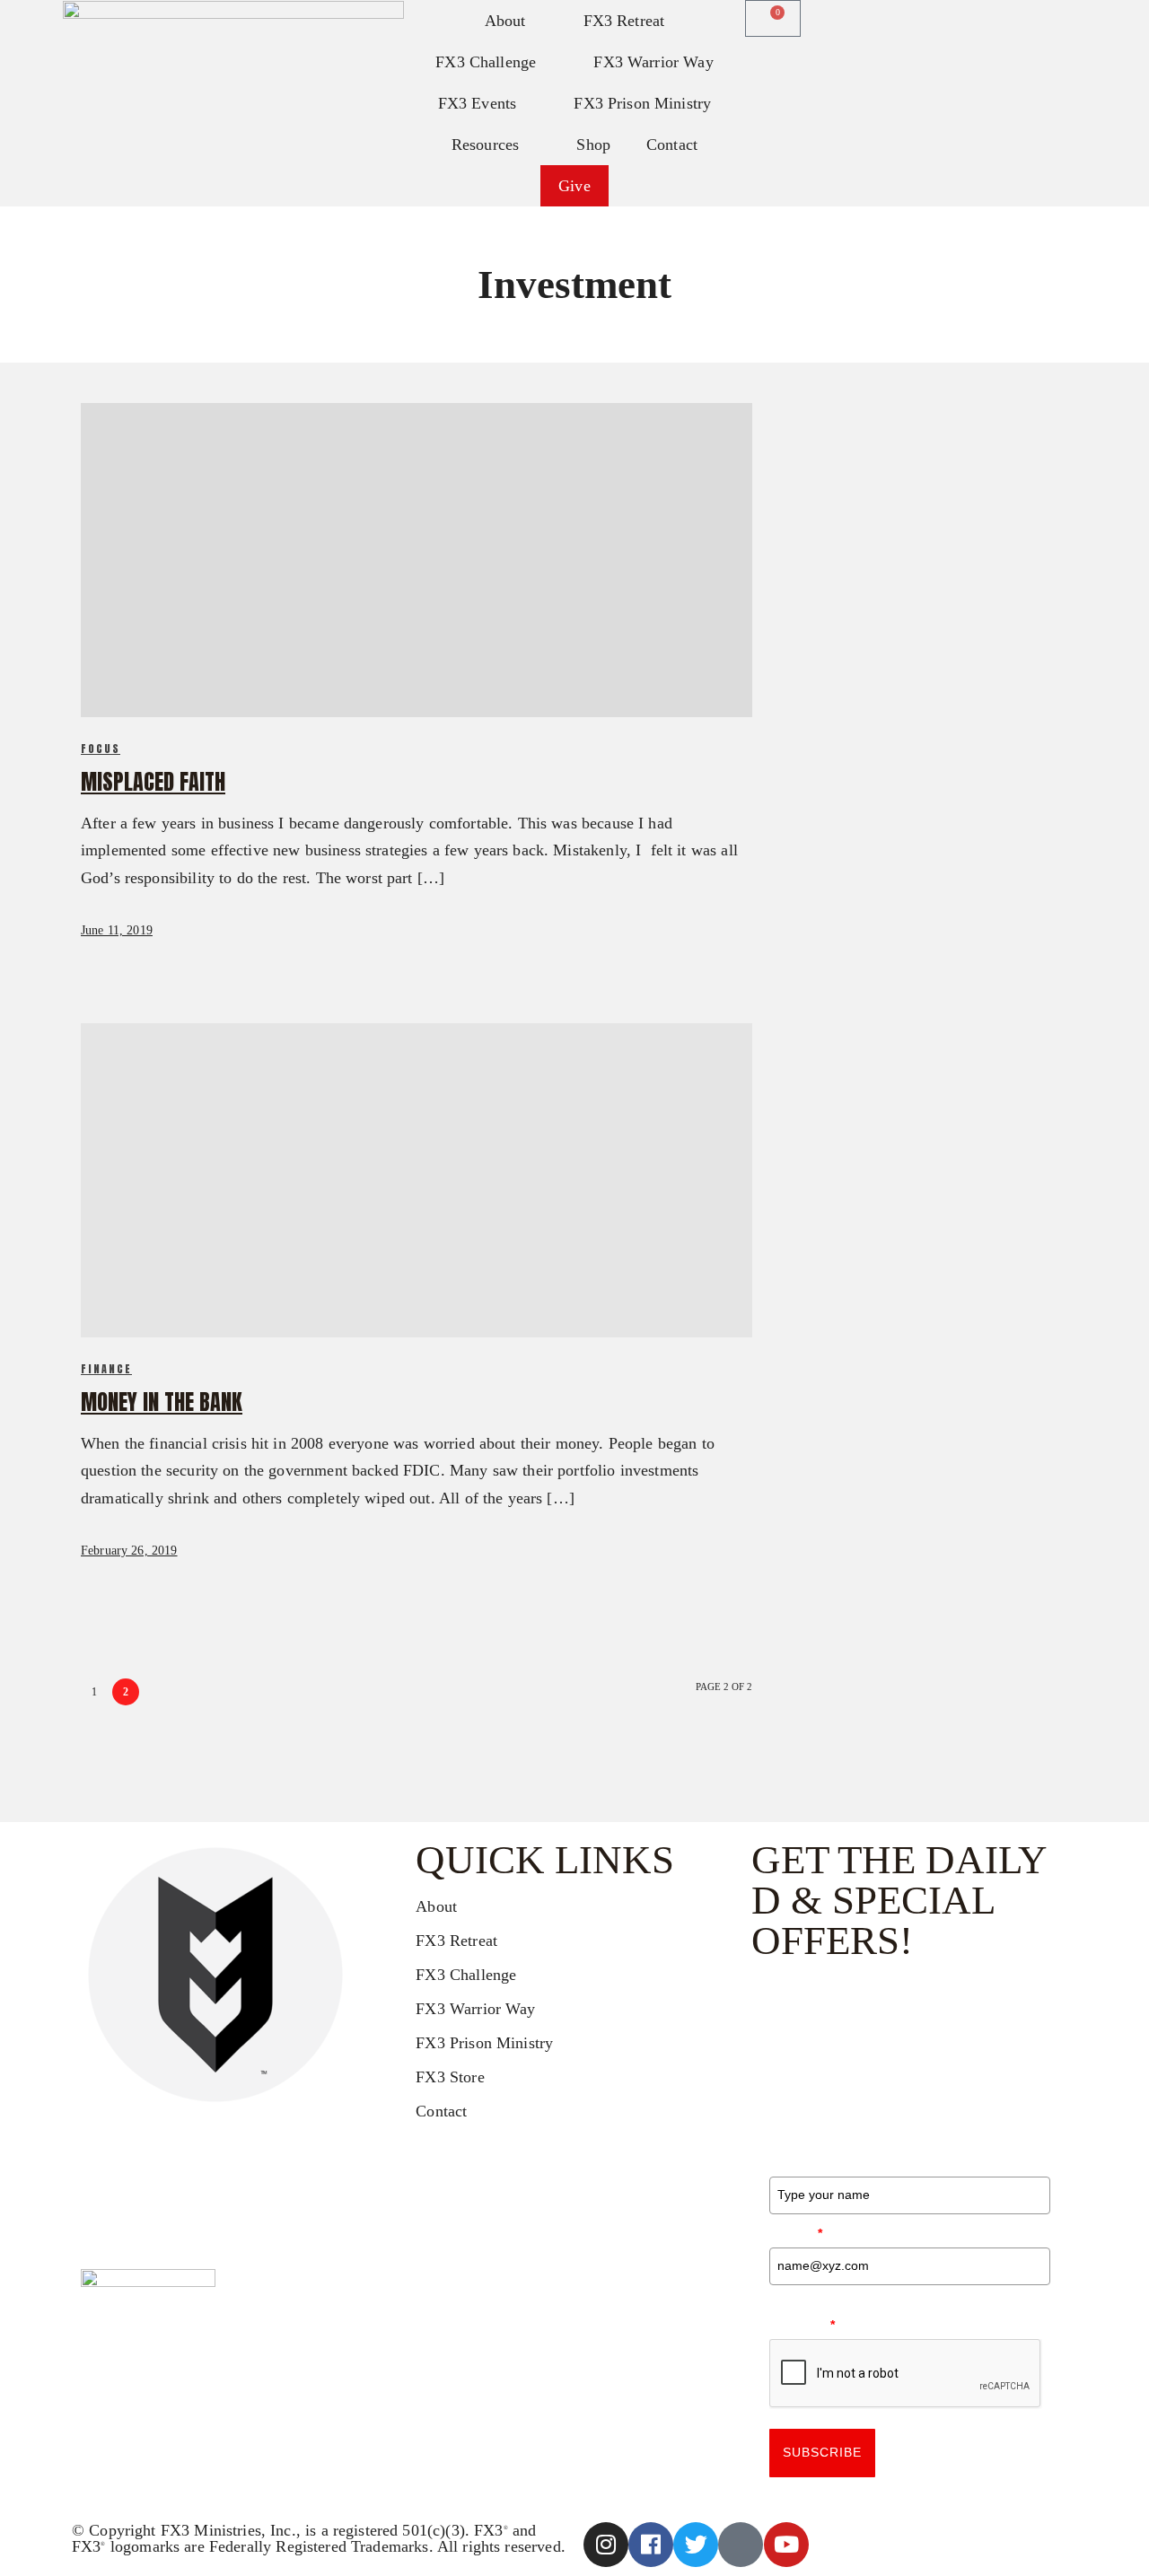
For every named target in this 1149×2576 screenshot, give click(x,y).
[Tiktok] (741, 2545)
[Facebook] (651, 2545)
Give (574, 186)
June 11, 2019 (117, 930)
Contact (672, 145)
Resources (485, 145)
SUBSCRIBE (822, 2452)
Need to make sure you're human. (883, 2314)
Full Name (814, 2162)
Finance (106, 1369)
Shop (593, 145)
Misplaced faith (153, 782)
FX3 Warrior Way (653, 62)
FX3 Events (478, 103)
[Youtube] (786, 2545)
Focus (101, 749)
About (436, 1906)
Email (797, 2233)
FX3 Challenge (486, 62)
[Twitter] (696, 2545)
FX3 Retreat (624, 21)
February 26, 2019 (129, 1551)
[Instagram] (606, 2545)
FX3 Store (450, 2077)
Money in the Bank (162, 1402)
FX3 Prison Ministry (642, 103)
